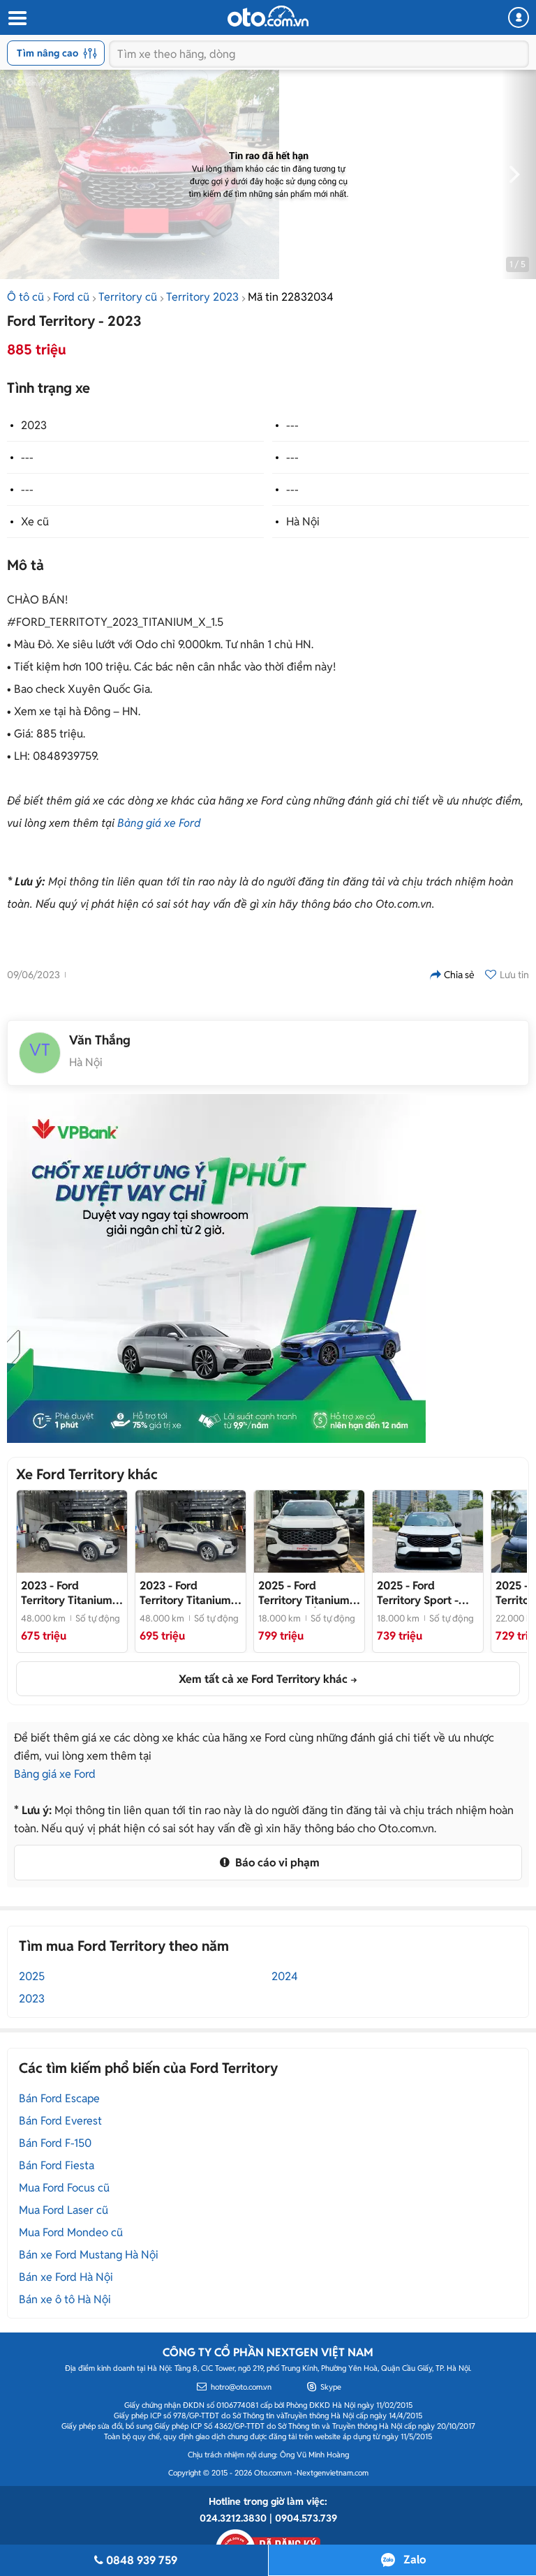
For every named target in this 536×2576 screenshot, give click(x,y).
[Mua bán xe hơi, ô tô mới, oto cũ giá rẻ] (268, 16)
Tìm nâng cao (47, 53)
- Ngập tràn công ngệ (428, 1593)
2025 (32, 1976)
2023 (34, 425)
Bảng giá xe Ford (159, 823)
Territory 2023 (202, 297)
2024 (285, 1976)
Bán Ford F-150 (55, 2143)
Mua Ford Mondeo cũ (71, 2232)
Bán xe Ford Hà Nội (66, 2277)
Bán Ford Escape (59, 2098)
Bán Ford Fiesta (57, 2165)
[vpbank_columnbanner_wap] (216, 1268)
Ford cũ (71, 297)
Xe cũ (35, 522)
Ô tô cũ (25, 297)
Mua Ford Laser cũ (64, 2210)
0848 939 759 (142, 2560)
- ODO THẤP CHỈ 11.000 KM (309, 1593)
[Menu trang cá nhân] (519, 17)
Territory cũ (128, 297)
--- (292, 425)
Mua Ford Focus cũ (64, 2188)
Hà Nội (303, 522)
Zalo (415, 2560)
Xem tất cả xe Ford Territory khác (263, 1679)
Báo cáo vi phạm (276, 1863)
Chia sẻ (459, 975)
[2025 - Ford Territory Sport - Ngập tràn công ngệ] (428, 1532)
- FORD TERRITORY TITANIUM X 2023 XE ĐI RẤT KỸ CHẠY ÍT (191, 1593)
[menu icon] (17, 18)
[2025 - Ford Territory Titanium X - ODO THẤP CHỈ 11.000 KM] (309, 1532)
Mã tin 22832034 (291, 297)
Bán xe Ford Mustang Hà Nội (89, 2255)
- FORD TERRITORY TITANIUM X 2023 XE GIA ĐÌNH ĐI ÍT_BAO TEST (72, 1593)
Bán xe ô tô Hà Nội (65, 2299)
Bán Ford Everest (60, 2121)
